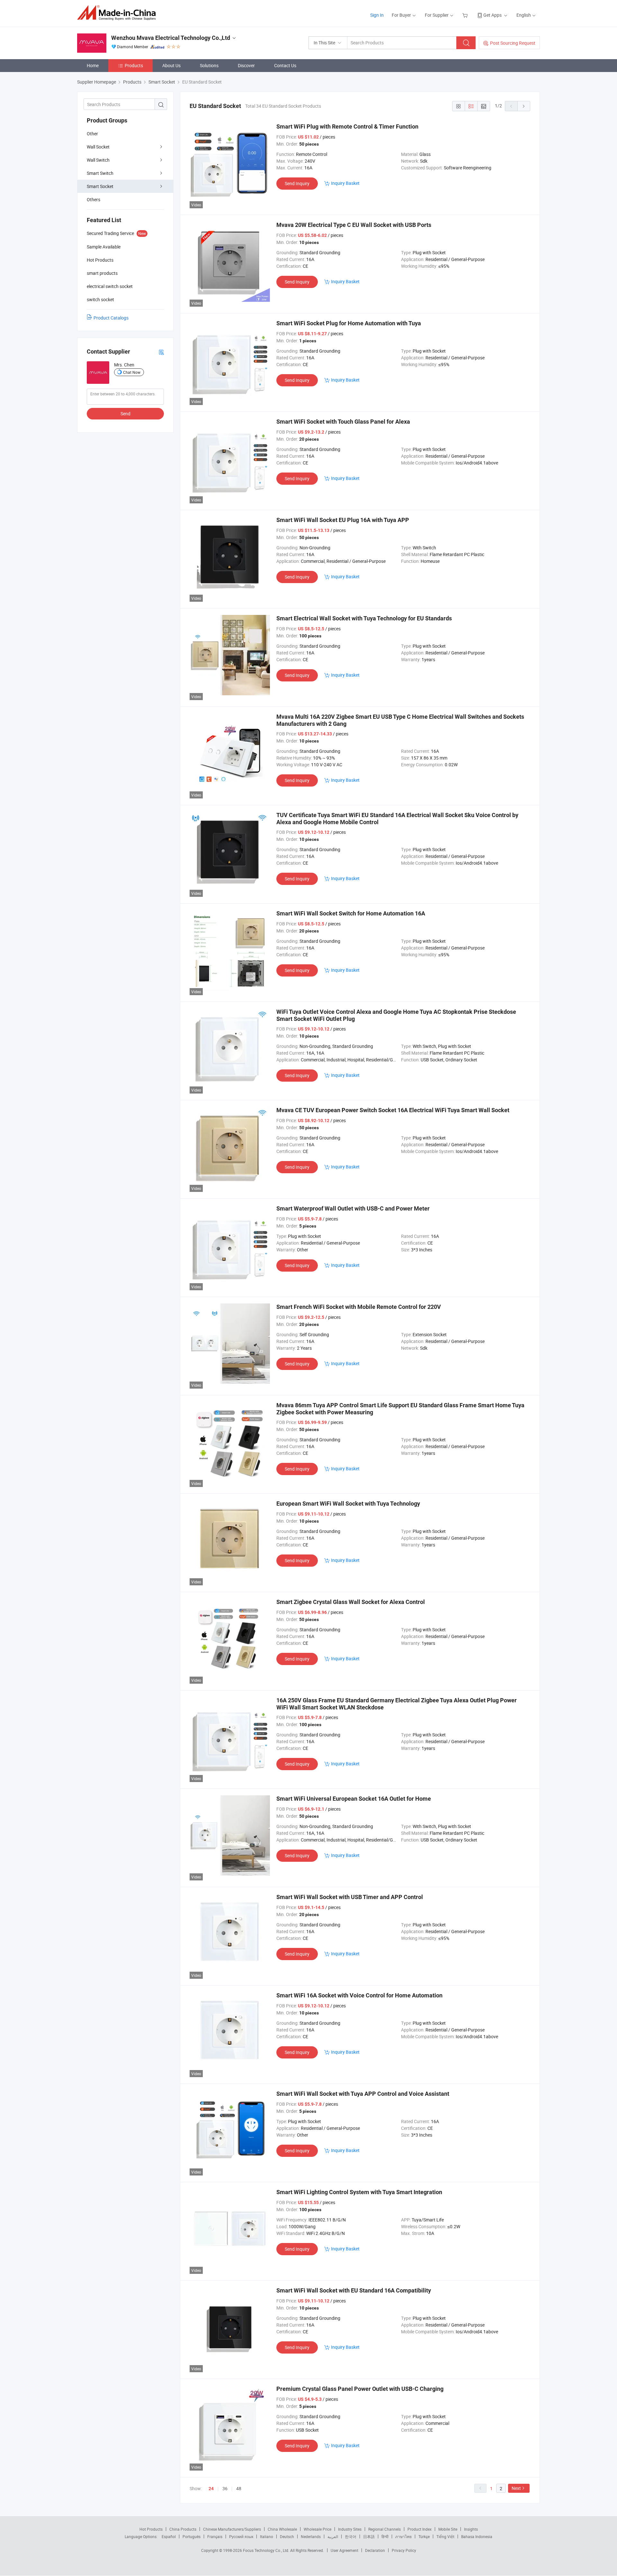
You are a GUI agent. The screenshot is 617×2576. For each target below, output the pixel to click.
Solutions (209, 65)
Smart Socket (100, 186)
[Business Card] (161, 352)
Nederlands (311, 2536)
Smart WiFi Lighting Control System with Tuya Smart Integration (359, 2192)
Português (192, 2536)
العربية (333, 2536)
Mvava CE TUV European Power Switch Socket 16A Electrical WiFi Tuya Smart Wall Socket (393, 1110)
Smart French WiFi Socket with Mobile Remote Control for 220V (359, 1307)
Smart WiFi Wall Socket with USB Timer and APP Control (350, 1897)
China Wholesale (282, 2529)
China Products (183, 2529)
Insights (471, 2529)
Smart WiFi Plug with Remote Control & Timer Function (347, 126)
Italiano (267, 2536)
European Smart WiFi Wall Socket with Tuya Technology (348, 1504)
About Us (171, 65)
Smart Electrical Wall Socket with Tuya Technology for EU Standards (364, 618)
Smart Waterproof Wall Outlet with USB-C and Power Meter (353, 1208)
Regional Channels (385, 2529)
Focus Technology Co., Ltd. (267, 2550)
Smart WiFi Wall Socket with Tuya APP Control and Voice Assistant (363, 2094)
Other (92, 134)
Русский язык (241, 2536)
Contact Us (285, 65)
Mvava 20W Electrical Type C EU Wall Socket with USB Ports (354, 225)
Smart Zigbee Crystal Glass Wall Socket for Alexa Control (351, 1602)
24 (211, 2489)
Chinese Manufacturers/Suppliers (232, 2529)
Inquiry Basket (345, 183)
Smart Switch (100, 173)
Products (134, 65)
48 (239, 2488)
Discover (246, 65)
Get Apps (492, 15)
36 (225, 2488)
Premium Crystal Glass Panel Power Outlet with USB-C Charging (360, 2389)
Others (94, 199)
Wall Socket (98, 147)
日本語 (369, 2536)
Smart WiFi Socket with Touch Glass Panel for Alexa (343, 422)
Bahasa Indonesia (477, 2536)
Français (215, 2536)
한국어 (351, 2536)
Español (169, 2536)
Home (93, 65)
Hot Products (151, 2529)
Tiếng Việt (445, 2536)
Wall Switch (98, 160)
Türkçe (424, 2536)
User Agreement (344, 2550)
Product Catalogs (111, 318)
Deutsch (287, 2536)
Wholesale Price (317, 2529)
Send (125, 414)
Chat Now (132, 372)
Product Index (420, 2529)
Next (516, 2488)
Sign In (377, 15)
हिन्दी (385, 2536)
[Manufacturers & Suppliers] (118, 13)
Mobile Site (448, 2529)
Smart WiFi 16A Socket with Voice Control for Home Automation (359, 1995)
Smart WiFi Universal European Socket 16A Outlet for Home (354, 1799)
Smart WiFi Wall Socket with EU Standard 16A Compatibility (354, 2290)
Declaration (375, 2550)
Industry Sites (350, 2529)
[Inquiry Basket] (466, 15)
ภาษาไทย (403, 2536)
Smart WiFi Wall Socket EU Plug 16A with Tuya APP (343, 520)
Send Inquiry (297, 183)
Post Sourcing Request (513, 43)
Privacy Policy (404, 2550)
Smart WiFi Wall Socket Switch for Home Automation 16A (351, 913)
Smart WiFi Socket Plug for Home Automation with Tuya (349, 323)
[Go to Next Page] (524, 106)
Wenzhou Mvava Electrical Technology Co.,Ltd (171, 38)
